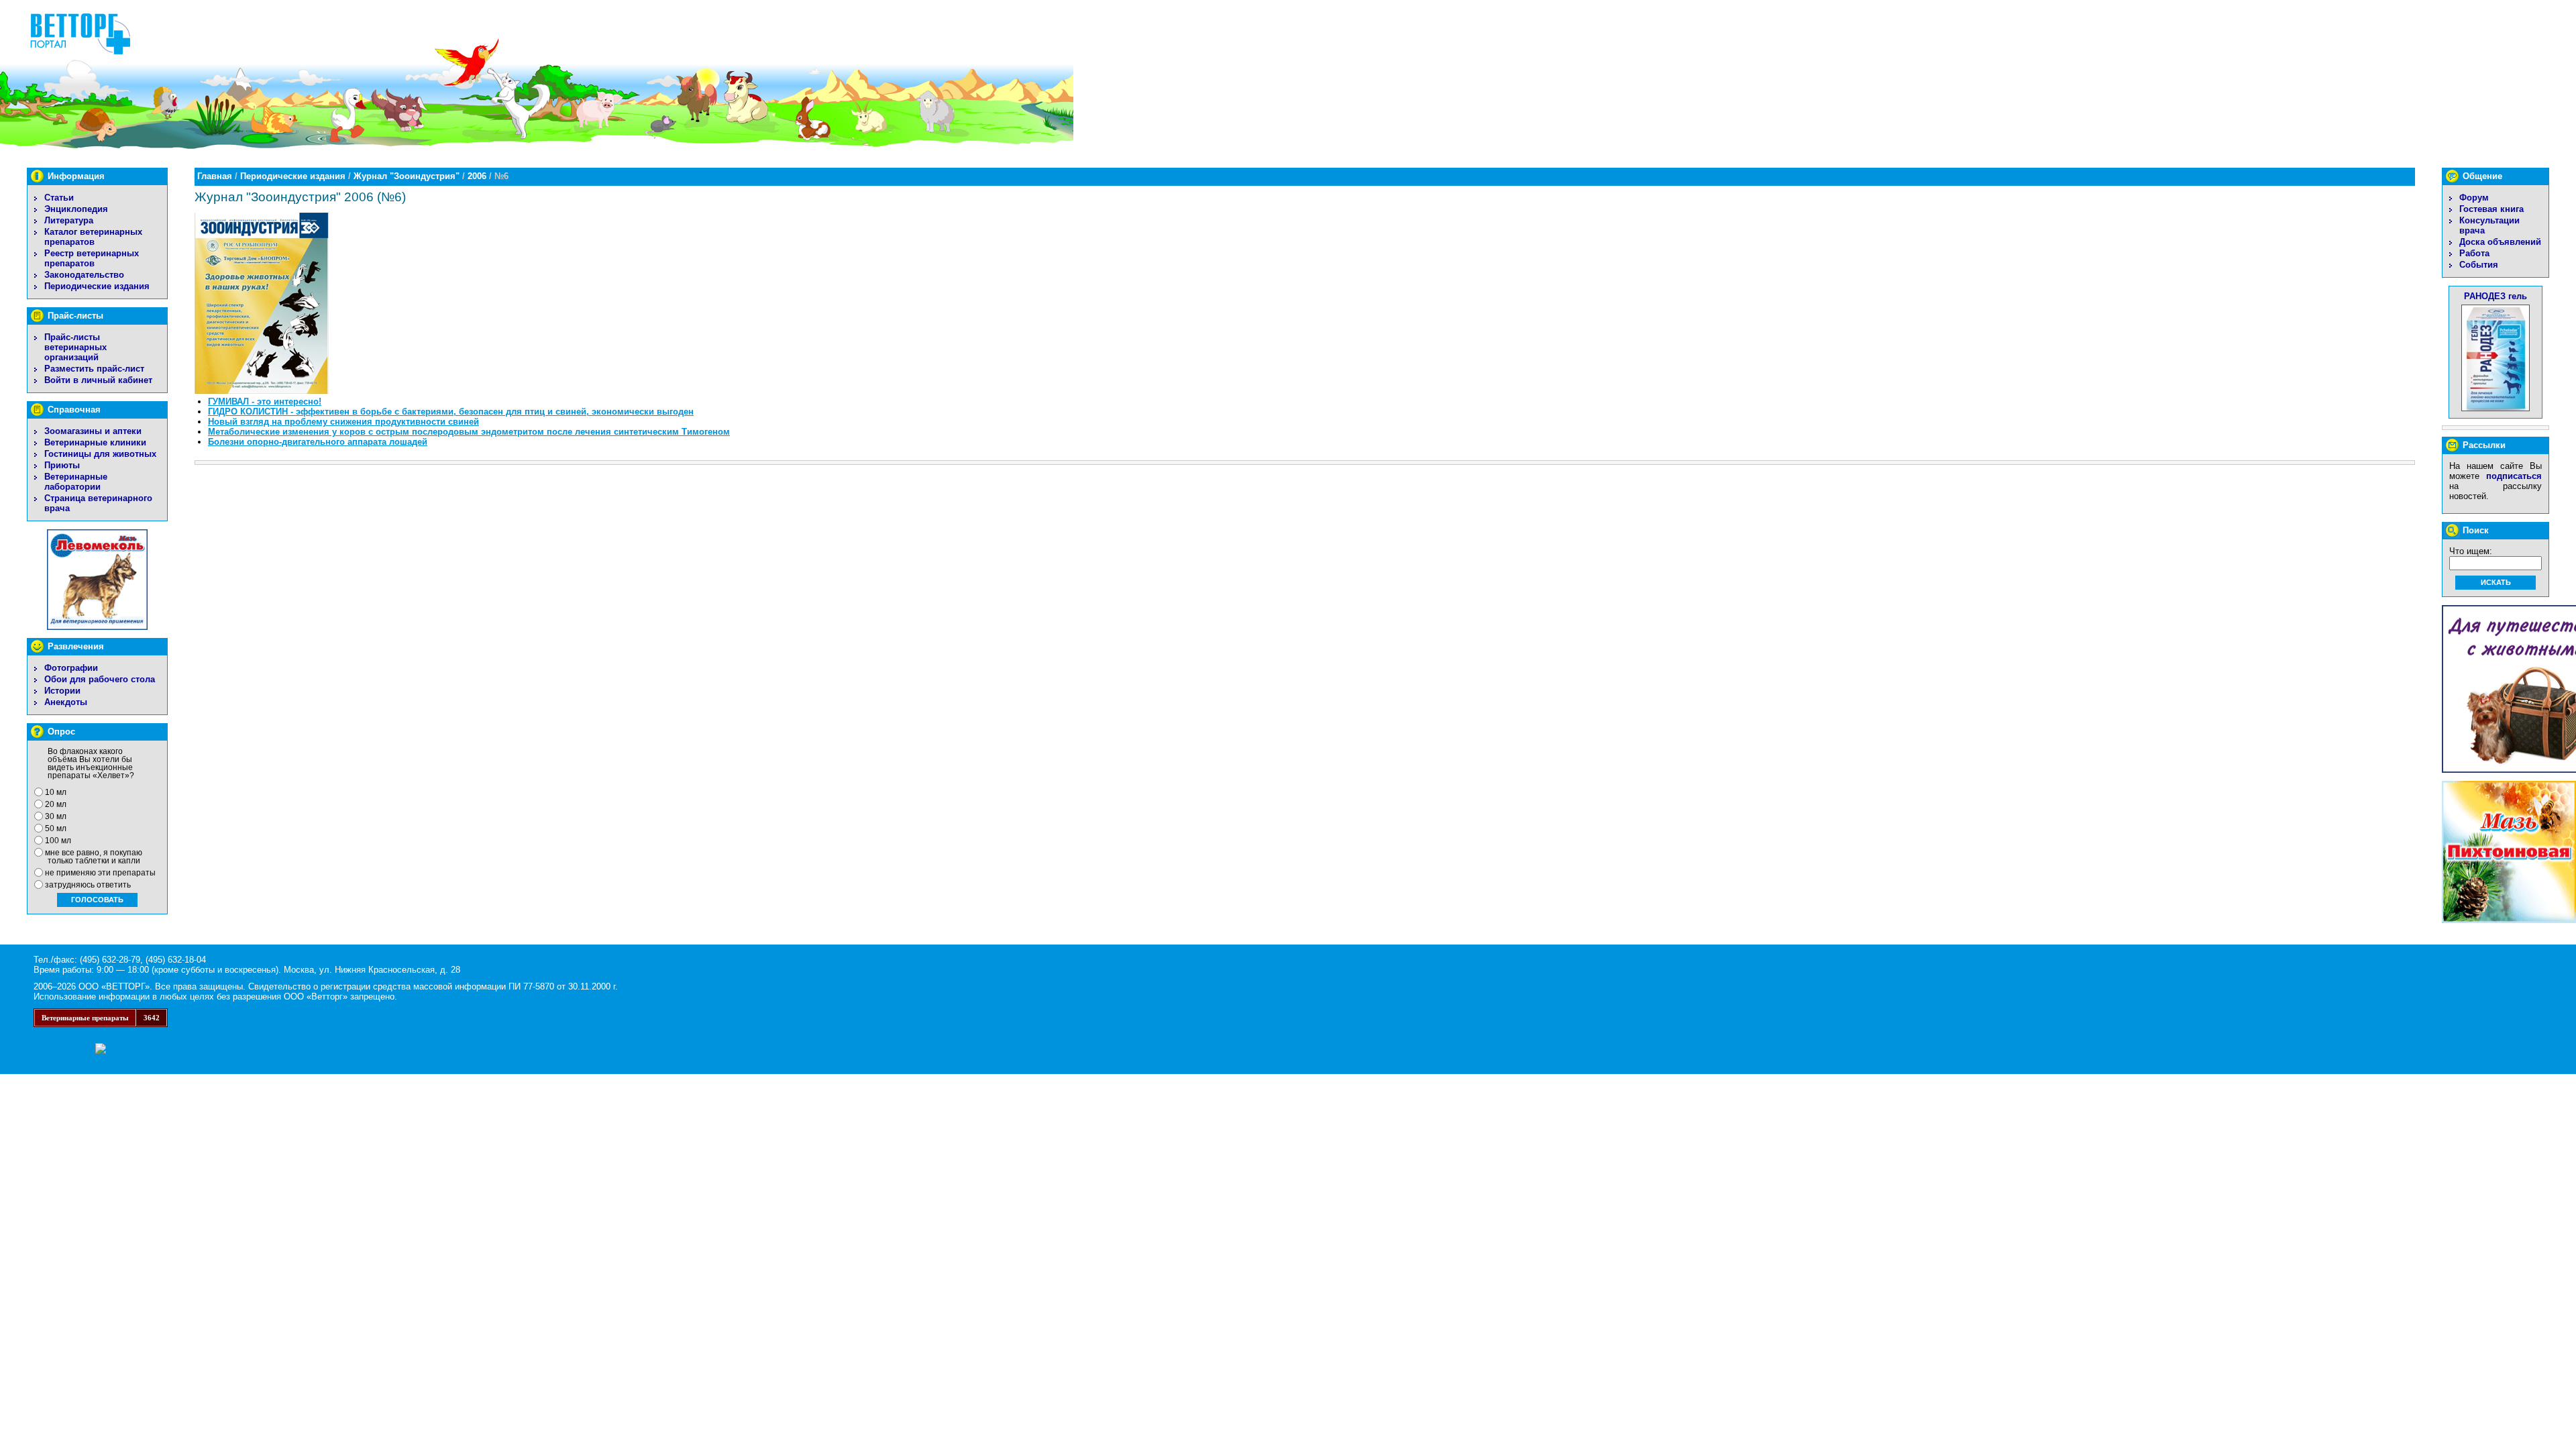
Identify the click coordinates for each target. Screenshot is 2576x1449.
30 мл (56, 816)
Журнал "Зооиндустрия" (407, 176)
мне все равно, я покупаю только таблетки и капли (94, 857)
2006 (477, 176)
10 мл (56, 792)
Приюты (62, 465)
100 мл (58, 841)
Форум (2474, 198)
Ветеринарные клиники (95, 442)
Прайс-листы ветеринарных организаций (75, 347)
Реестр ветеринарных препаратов (92, 258)
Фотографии (71, 668)
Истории (62, 691)
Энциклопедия (76, 209)
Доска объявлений (2500, 242)
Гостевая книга (2491, 209)
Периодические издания (97, 286)
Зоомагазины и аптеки (93, 431)
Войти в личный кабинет (98, 380)
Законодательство (84, 275)
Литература (69, 220)
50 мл (56, 828)
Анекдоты (66, 702)
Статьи (59, 198)
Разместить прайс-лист (94, 369)
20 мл (56, 804)
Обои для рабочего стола (100, 679)
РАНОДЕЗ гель (2495, 296)
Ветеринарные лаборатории (76, 482)
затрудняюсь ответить (88, 885)
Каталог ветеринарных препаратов (93, 237)
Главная (215, 176)
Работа (2474, 253)
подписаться (2514, 476)
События (2479, 265)
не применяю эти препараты (100, 873)
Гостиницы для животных (100, 454)
